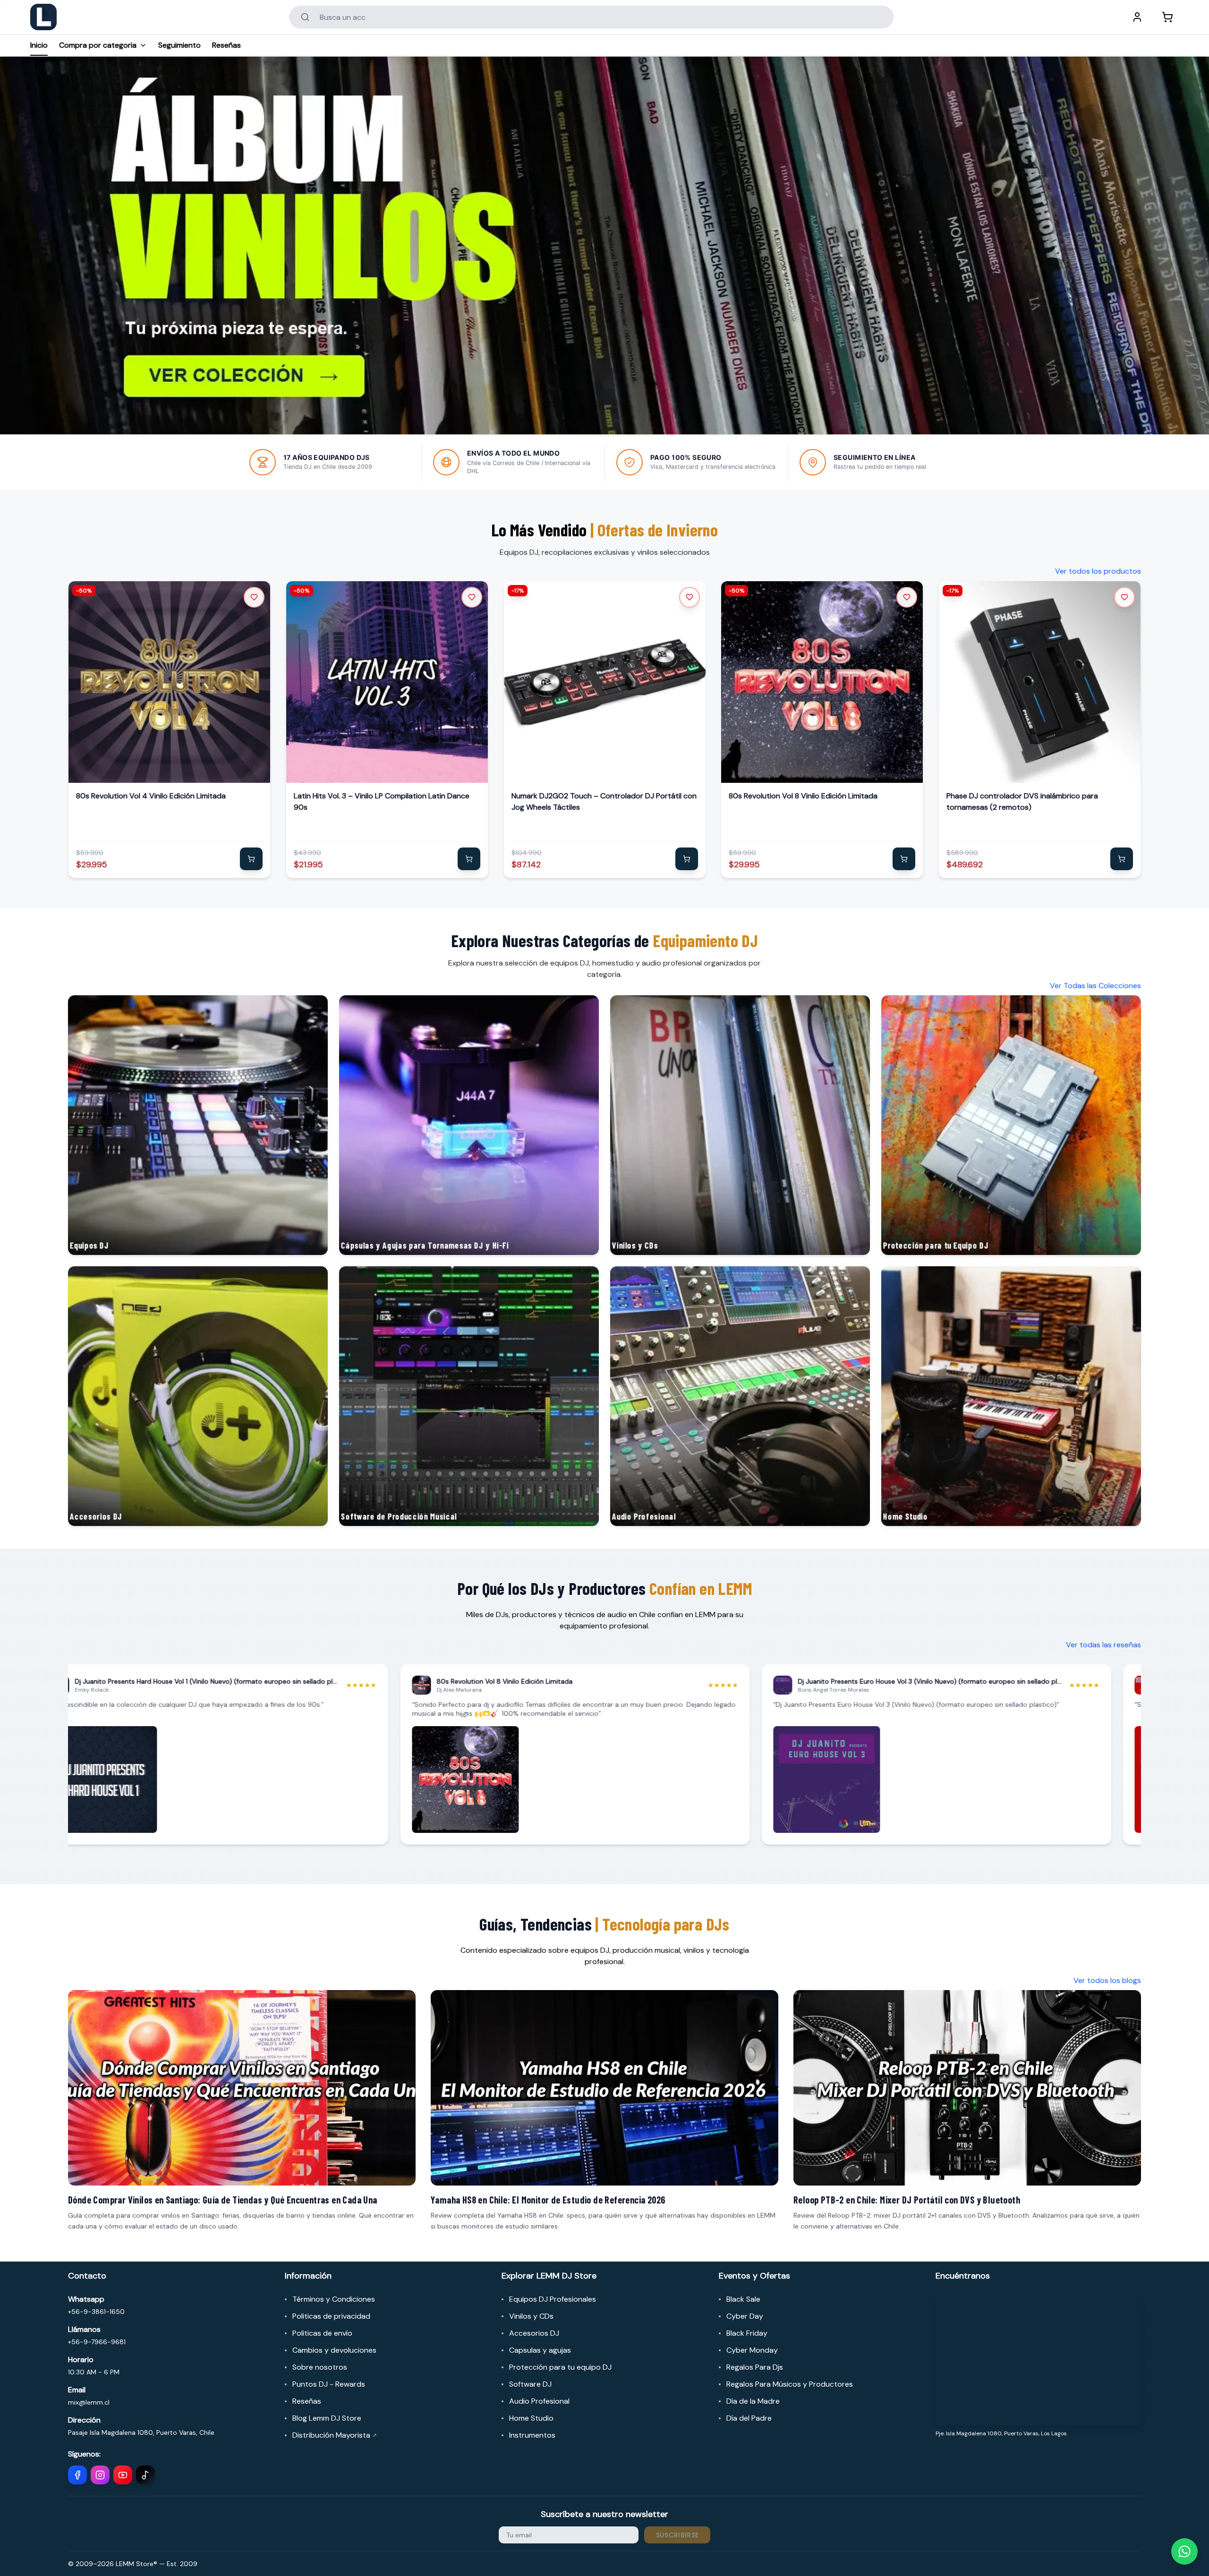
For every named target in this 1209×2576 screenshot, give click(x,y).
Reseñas (226, 45)
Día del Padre (749, 2418)
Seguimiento (179, 45)
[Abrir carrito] (1167, 17)
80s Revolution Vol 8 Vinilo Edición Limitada (803, 796)
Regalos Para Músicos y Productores (790, 2384)
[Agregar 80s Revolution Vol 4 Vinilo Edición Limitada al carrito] (251, 859)
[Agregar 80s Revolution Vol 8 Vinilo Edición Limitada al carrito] (904, 859)
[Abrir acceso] (1137, 17)
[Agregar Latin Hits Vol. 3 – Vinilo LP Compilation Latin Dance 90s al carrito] (469, 859)
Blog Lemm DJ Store (327, 2418)
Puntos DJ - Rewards (329, 2384)
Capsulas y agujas (540, 2350)
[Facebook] (77, 2475)
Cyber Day (745, 2316)
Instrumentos (532, 2435)
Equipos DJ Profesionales (553, 2299)
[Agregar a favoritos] (254, 597)
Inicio (39, 45)
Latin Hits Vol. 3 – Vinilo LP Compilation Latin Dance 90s (382, 801)
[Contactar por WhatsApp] (1184, 2551)
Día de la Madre (753, 2401)
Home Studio (531, 2418)
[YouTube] (123, 2475)
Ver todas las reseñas (1103, 1645)
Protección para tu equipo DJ (560, 2367)
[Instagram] (100, 2475)
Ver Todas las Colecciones (1095, 986)
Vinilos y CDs (531, 2316)
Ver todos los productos (1098, 571)
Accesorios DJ (534, 2333)
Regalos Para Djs (755, 2367)
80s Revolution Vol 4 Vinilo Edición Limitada (151, 796)
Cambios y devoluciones (334, 2350)
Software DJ (530, 2384)
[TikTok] (145, 2475)
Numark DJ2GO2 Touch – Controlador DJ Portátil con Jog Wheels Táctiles (604, 801)
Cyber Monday (752, 2350)
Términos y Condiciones (334, 2299)
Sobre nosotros (320, 2367)
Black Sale (743, 2299)
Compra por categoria (98, 45)
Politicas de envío (322, 2333)
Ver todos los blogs (1107, 1980)
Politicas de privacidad (331, 2316)
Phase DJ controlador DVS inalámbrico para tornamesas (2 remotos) (1022, 801)
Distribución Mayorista (335, 2435)
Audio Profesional (539, 2401)
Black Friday (747, 2333)
